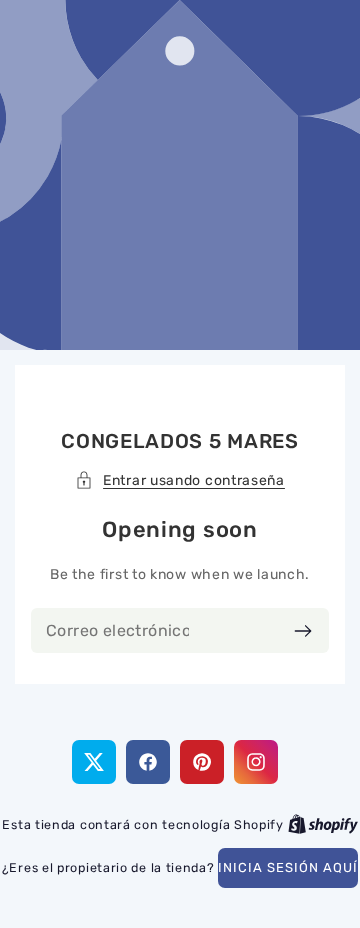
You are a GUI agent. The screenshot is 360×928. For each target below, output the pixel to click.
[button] (180, 480)
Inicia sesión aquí (288, 867)
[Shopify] (323, 824)
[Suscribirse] (302, 630)
